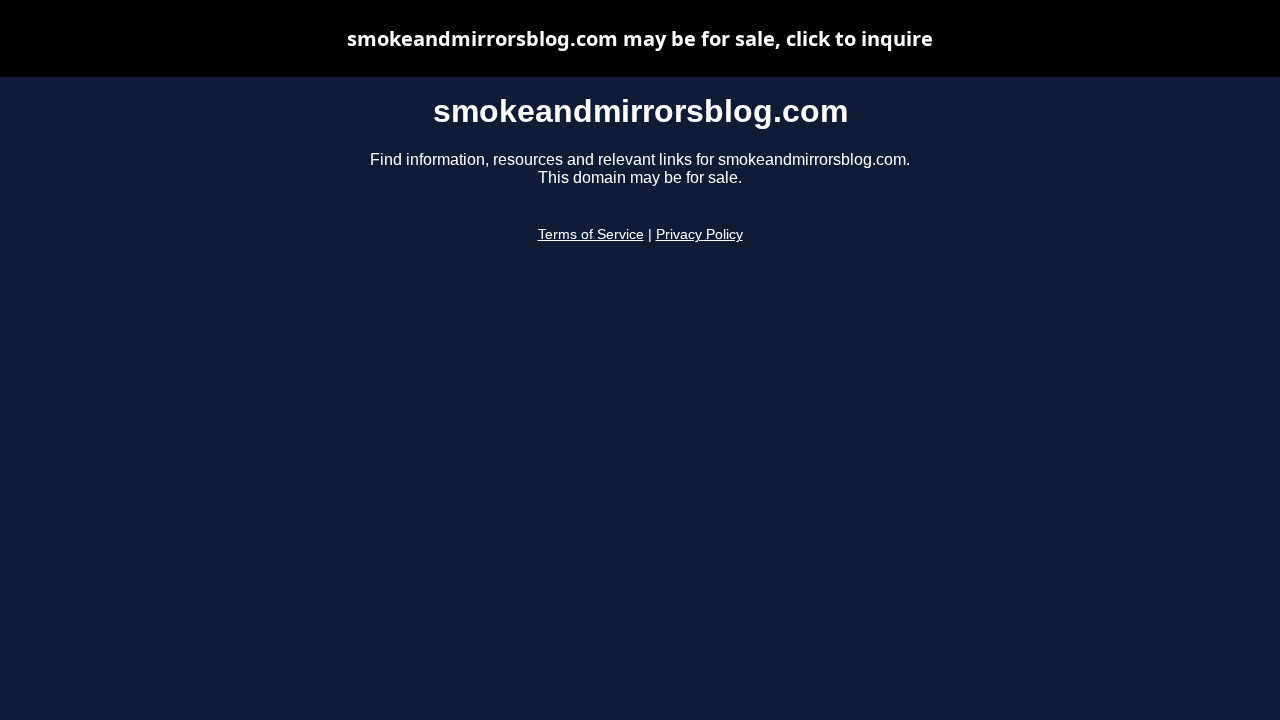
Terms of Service (591, 234)
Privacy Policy (699, 234)
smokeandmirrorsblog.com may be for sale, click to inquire (640, 38)
